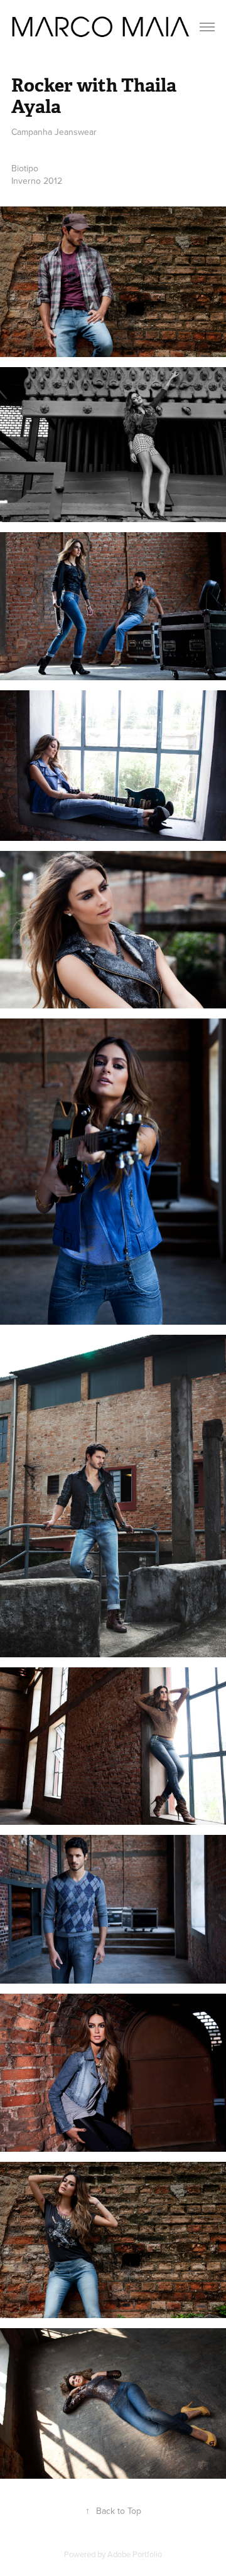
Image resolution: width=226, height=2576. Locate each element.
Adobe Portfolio (135, 2554)
